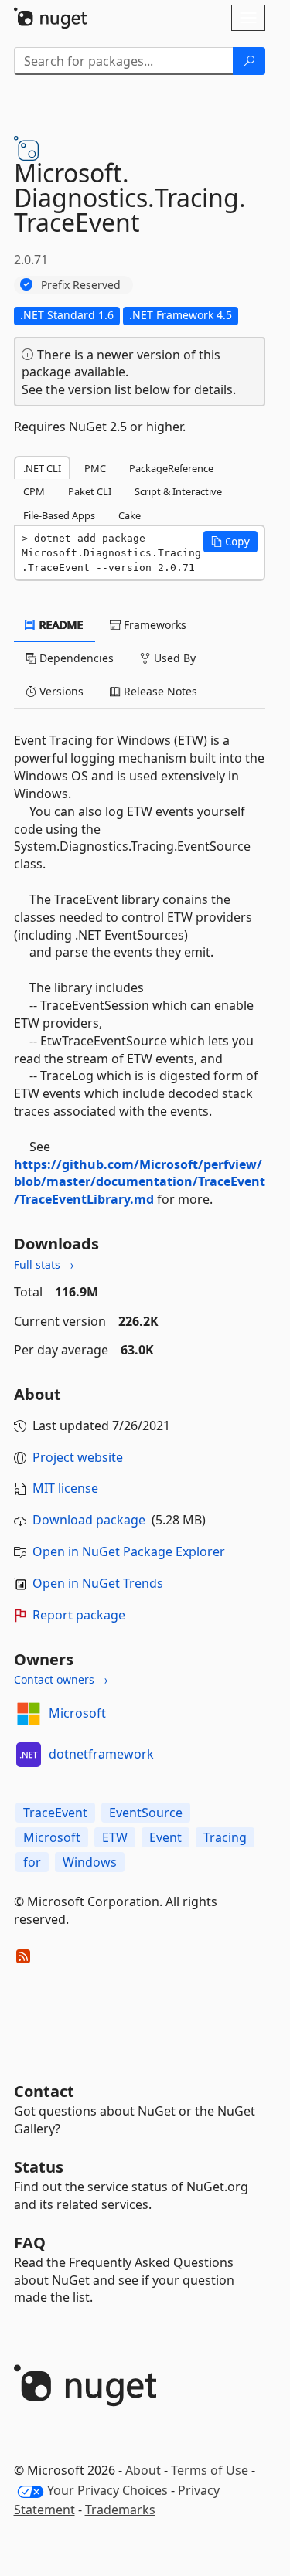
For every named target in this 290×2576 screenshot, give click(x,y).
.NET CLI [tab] (42, 468)
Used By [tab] (173, 658)
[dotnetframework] (29, 1755)
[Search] (249, 61)
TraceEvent (55, 1813)
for (32, 1862)
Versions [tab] (60, 691)
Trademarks (120, 2510)
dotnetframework (101, 1754)
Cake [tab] (130, 515)
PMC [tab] (95, 468)
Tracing (225, 1837)
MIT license (65, 1488)
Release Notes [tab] (159, 691)
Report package (79, 1615)
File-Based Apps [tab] (59, 515)
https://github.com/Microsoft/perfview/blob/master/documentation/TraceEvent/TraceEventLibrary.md (140, 1182)
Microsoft (77, 1713)
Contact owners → (61, 1679)
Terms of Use (210, 2470)
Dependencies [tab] (75, 658)
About (143, 2470)
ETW (115, 1837)
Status (39, 2167)
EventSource (146, 1813)
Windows (90, 1862)
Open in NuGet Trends (98, 1583)
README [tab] (60, 625)
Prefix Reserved (81, 285)
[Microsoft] (29, 1714)
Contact (44, 2091)
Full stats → (44, 1264)
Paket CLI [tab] (90, 491)
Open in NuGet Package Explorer (129, 1551)
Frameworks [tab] (154, 625)
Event (165, 1837)
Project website (78, 1457)
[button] (230, 542)
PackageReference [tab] (171, 468)
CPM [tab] (34, 491)
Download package (89, 1520)
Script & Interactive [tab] (178, 491)
